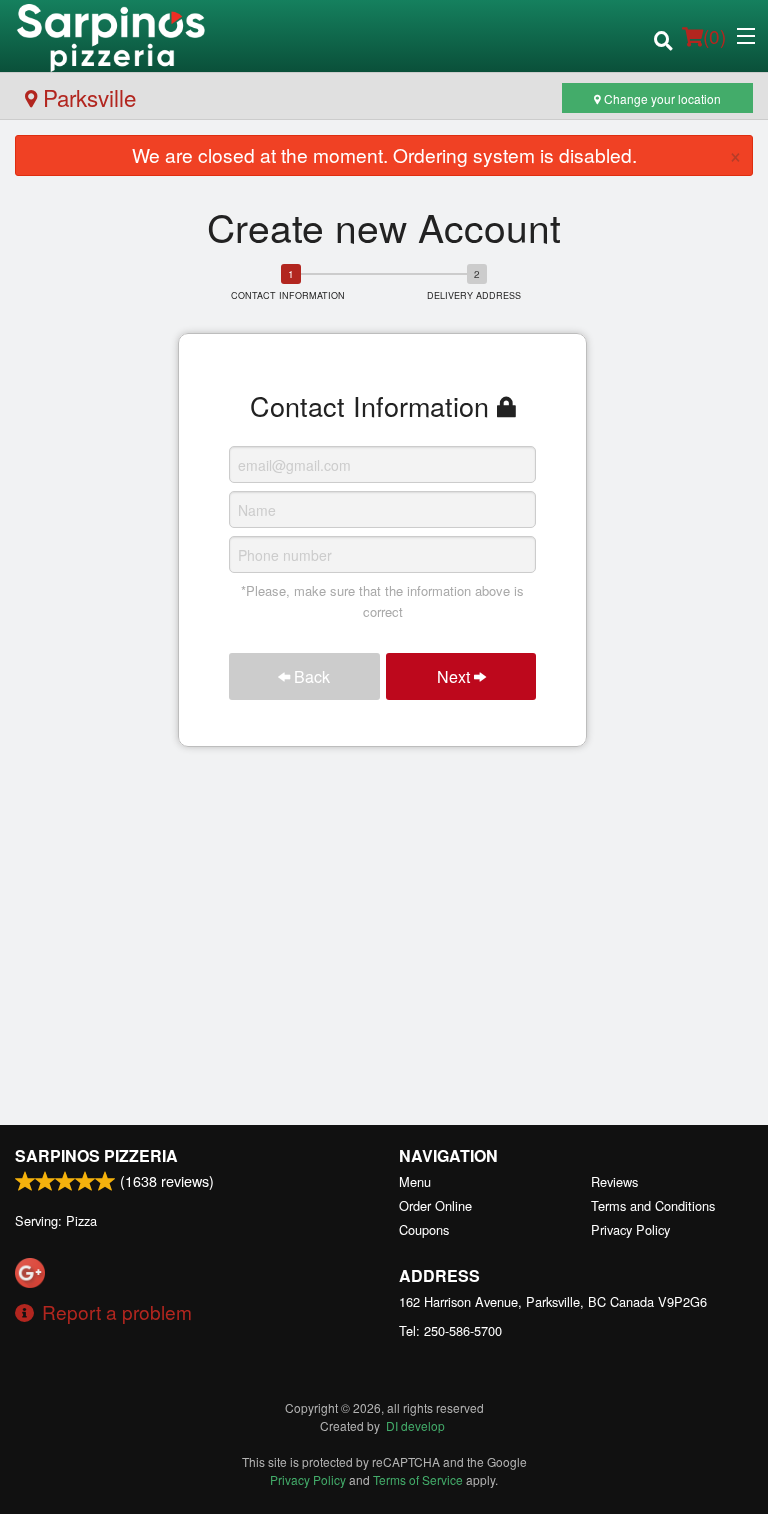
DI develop (415, 1425)
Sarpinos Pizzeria (96, 1155)
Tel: (450, 1330)
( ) (714, 35)
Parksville (86, 97)
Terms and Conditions (653, 1205)
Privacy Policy (630, 1229)
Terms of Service (418, 1479)
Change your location (661, 98)
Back (310, 676)
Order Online (435, 1205)
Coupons (424, 1229)
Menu (415, 1181)
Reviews (614, 1181)
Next (455, 676)
